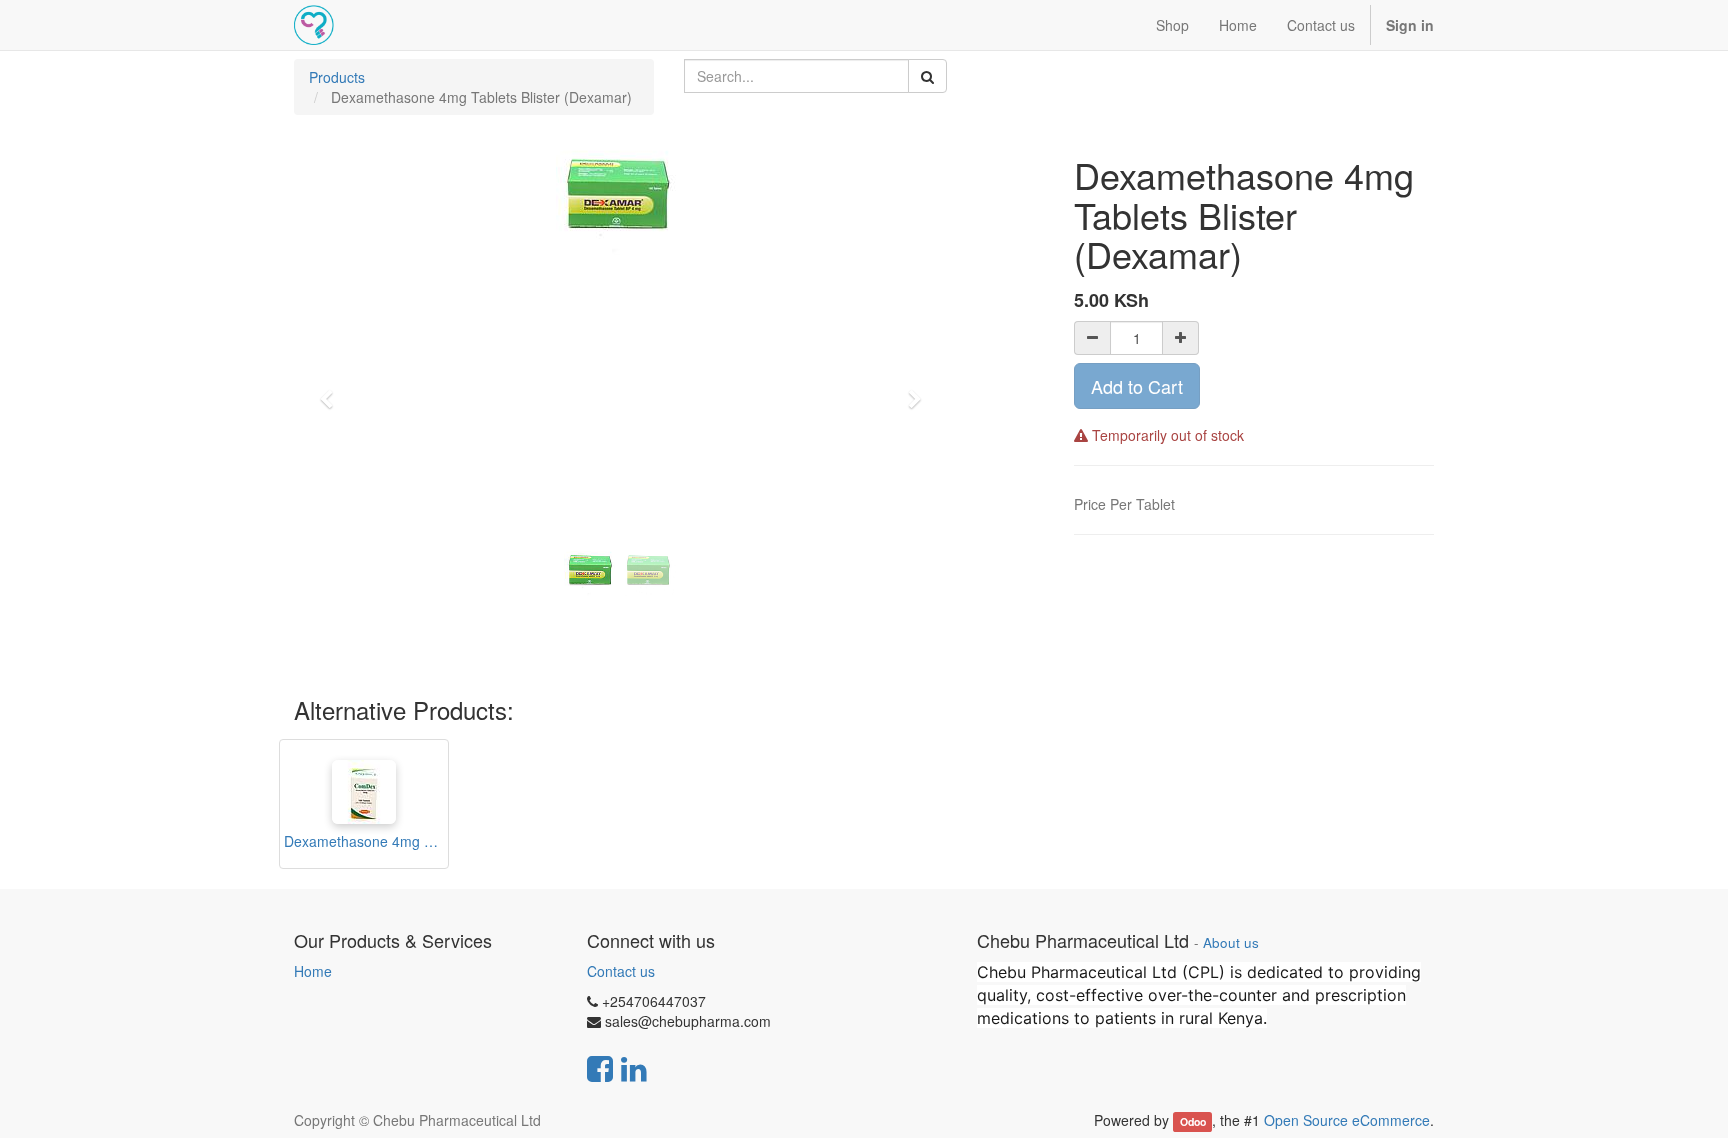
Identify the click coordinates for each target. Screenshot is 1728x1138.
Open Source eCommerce (1347, 1120)
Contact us (621, 971)
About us (1231, 942)
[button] (333, 390)
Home (313, 971)
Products (337, 77)
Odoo (1193, 1121)
